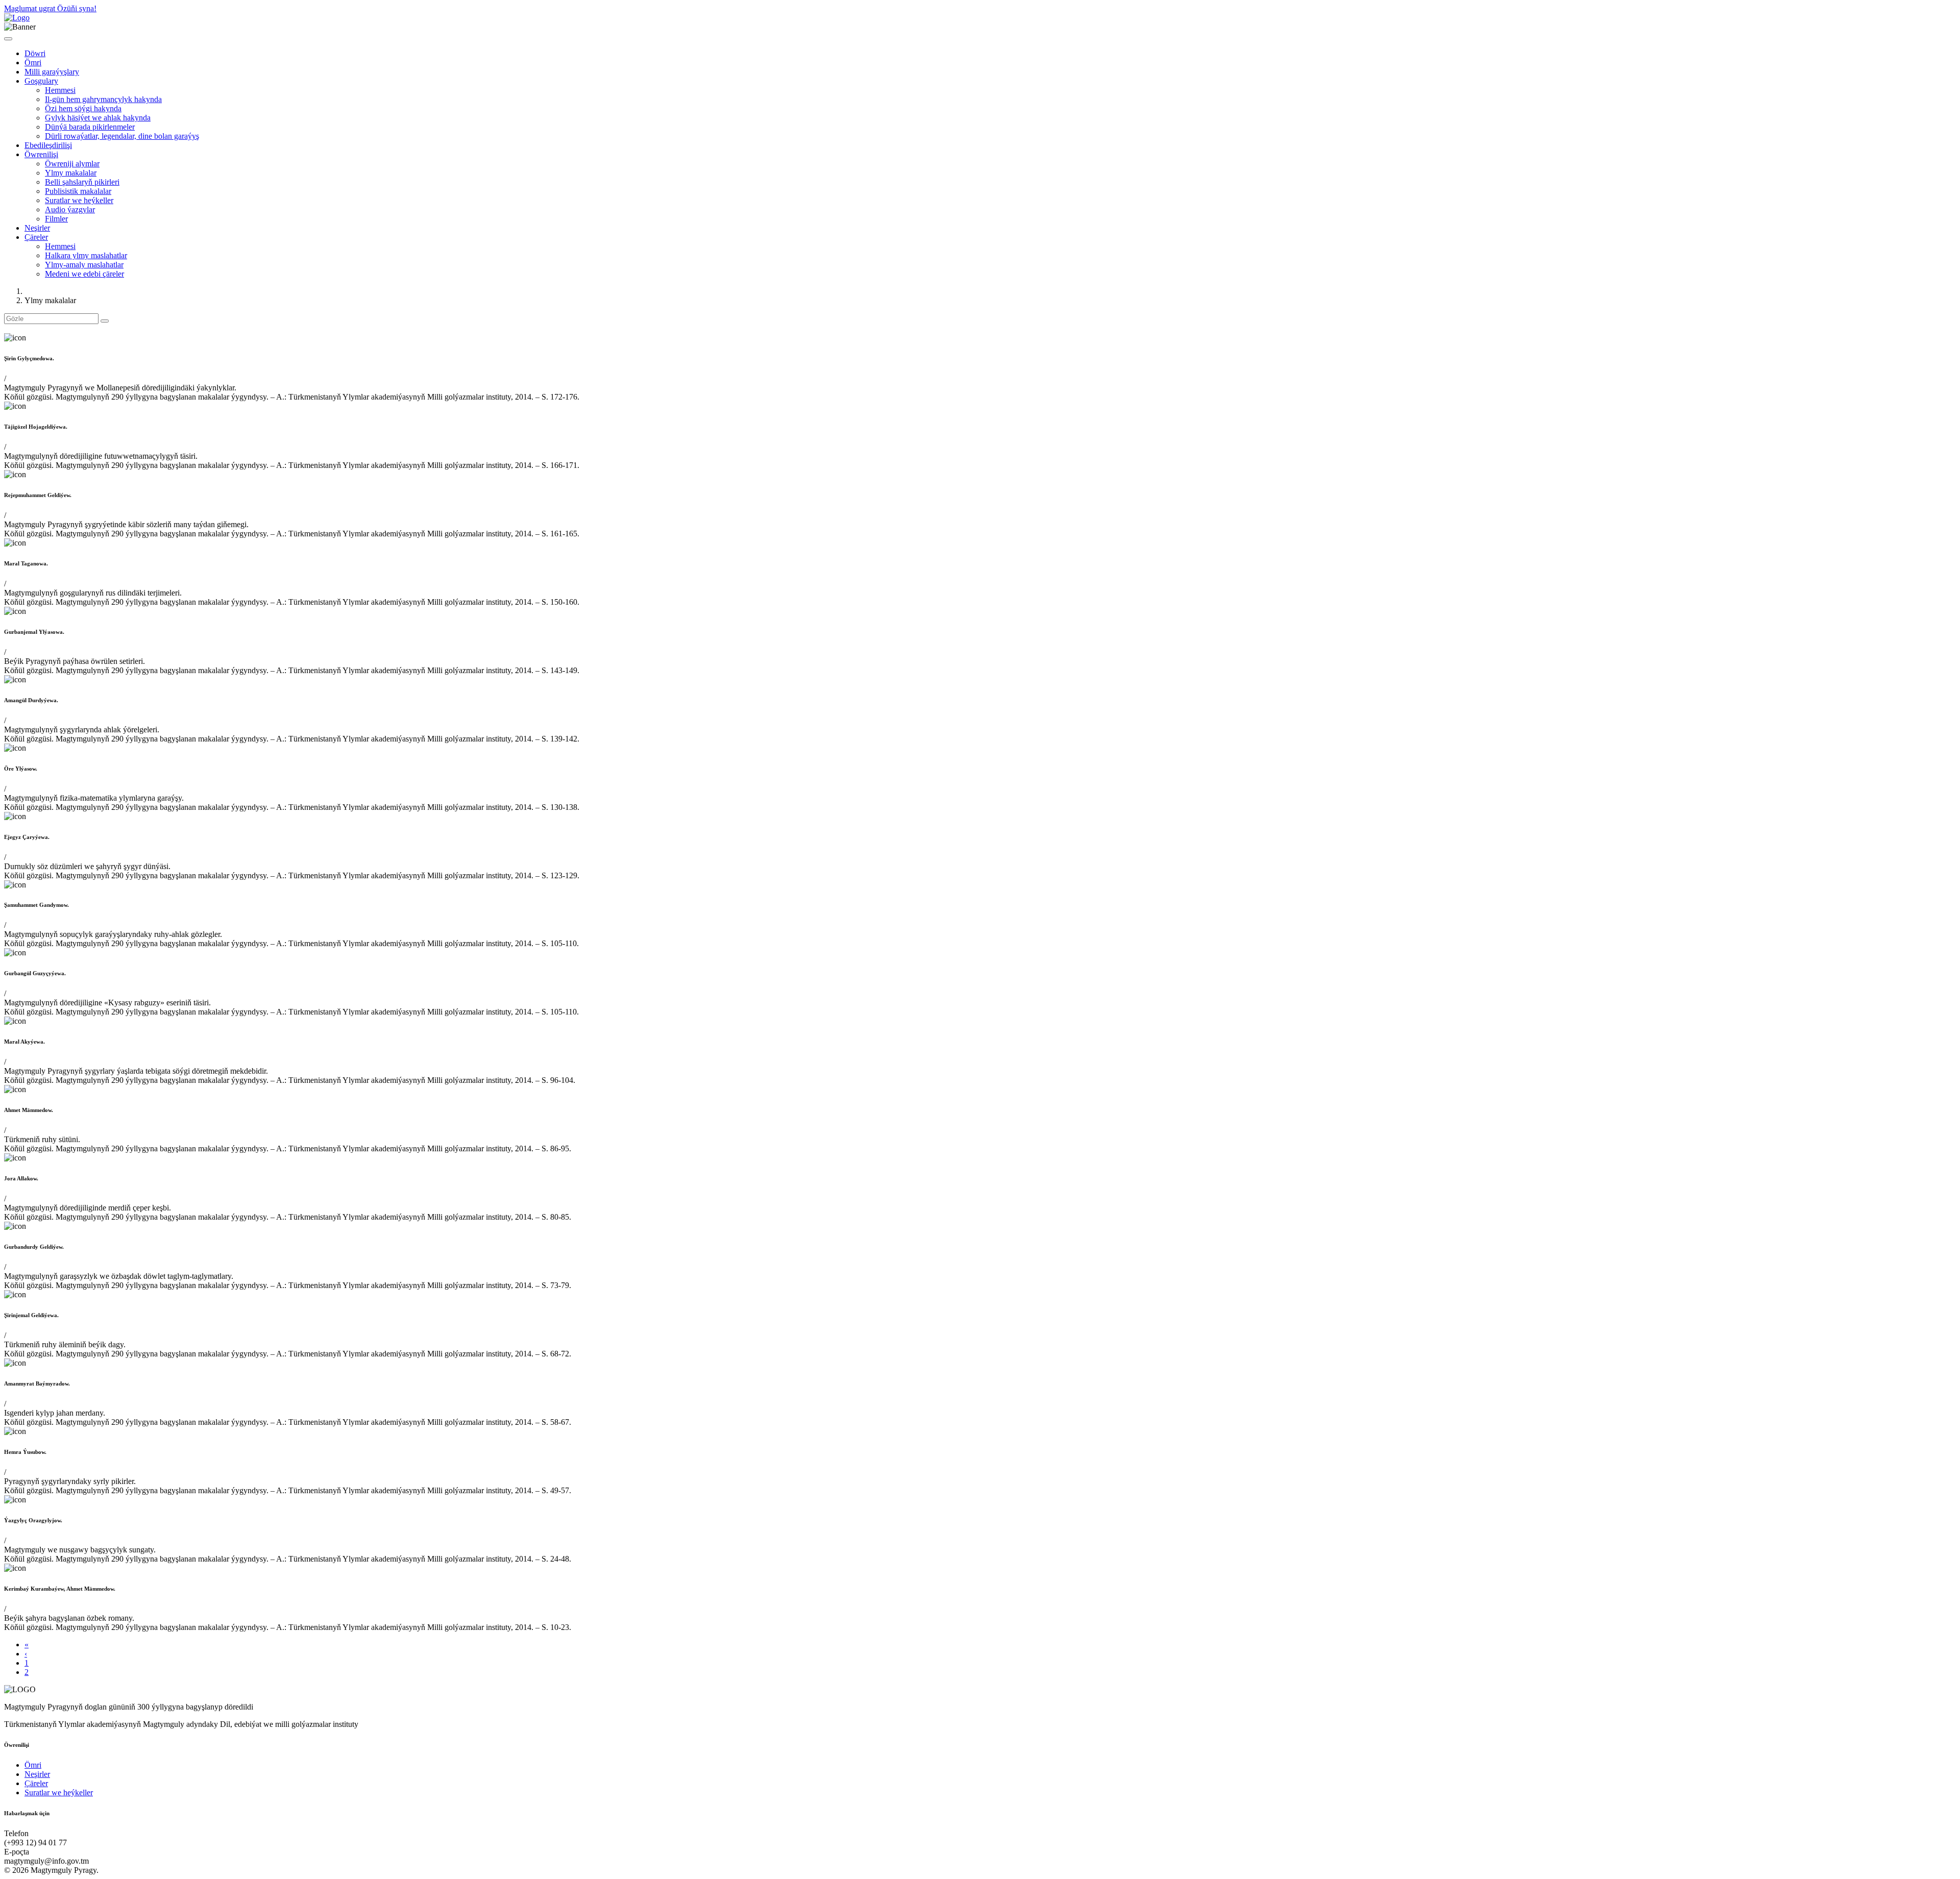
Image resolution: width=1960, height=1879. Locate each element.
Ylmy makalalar (71, 173)
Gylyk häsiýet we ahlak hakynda (98, 118)
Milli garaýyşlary (52, 72)
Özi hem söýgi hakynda (83, 108)
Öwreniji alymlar (72, 164)
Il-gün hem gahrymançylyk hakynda (103, 99)
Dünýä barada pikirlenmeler (90, 127)
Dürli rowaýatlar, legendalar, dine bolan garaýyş (122, 136)
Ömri (33, 63)
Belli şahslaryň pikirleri (82, 182)
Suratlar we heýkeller (79, 200)
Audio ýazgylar (70, 209)
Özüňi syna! (77, 8)
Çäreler (36, 237)
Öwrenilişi (41, 154)
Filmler (56, 219)
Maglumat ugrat (31, 8)
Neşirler (37, 228)
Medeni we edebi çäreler (84, 274)
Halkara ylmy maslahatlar (86, 255)
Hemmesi (60, 90)
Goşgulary (41, 81)
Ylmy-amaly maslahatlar (84, 265)
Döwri (35, 53)
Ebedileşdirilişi (48, 145)
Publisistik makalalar (78, 191)
